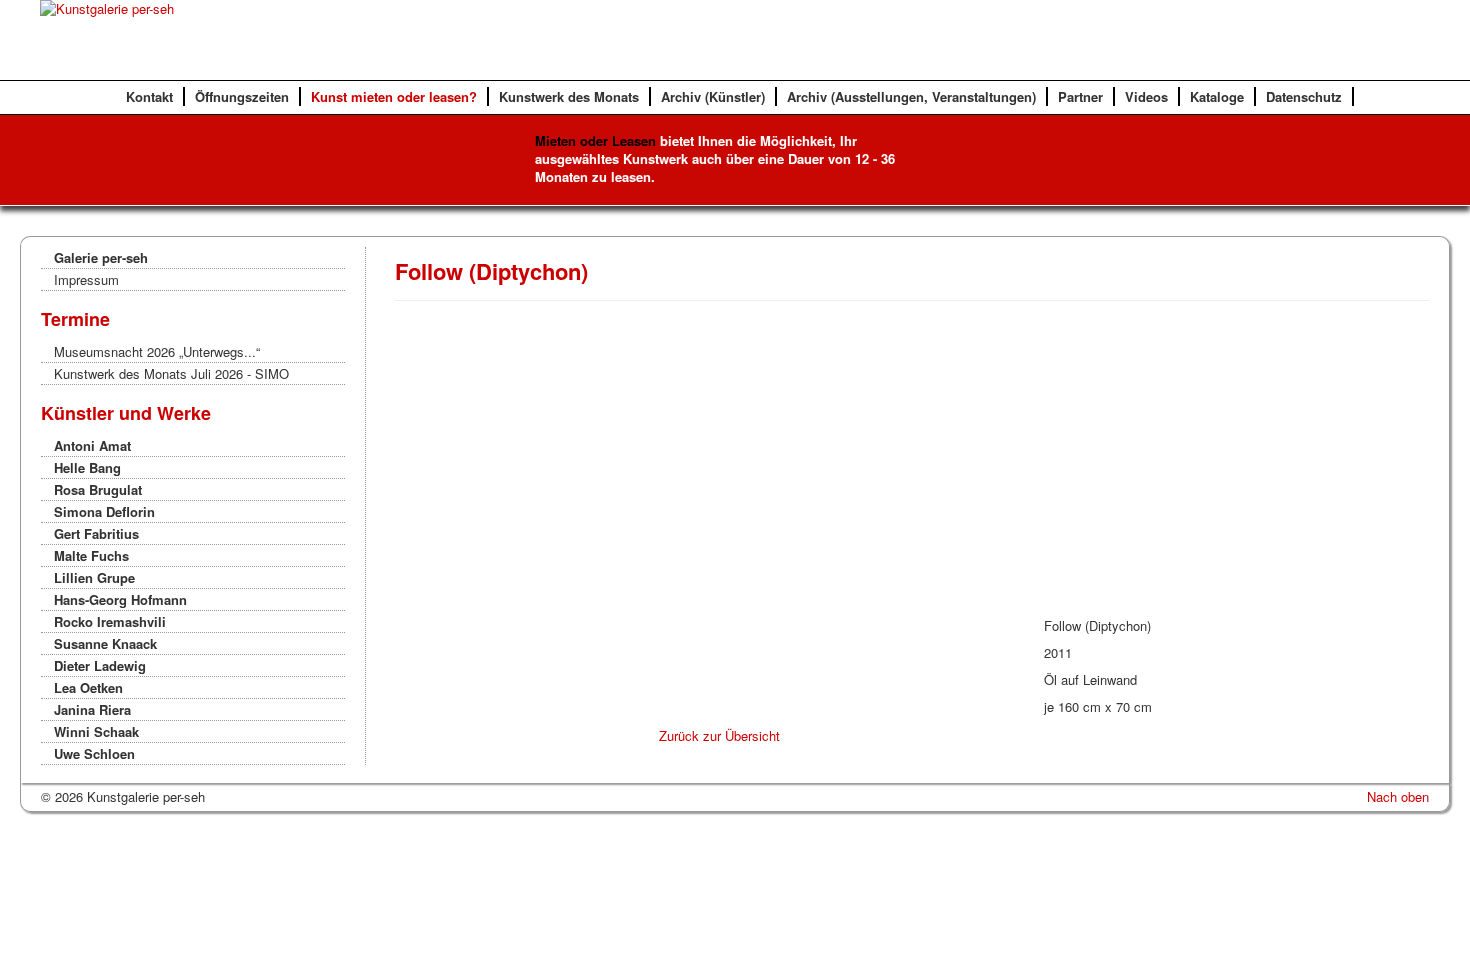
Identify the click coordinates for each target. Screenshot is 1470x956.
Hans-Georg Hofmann (120, 599)
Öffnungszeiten (242, 96)
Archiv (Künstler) (713, 96)
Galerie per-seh (101, 257)
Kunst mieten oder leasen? (394, 96)
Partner (1080, 96)
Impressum (86, 279)
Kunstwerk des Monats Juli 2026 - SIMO (171, 373)
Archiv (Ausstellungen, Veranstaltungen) (911, 96)
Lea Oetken (88, 687)
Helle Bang (87, 467)
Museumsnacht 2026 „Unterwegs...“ (157, 351)
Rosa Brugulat (98, 489)
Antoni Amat (92, 445)
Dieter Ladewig (100, 665)
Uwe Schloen (94, 753)
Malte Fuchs (91, 555)
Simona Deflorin (104, 511)
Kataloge (1217, 96)
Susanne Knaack (105, 643)
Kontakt (149, 96)
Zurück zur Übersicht (719, 735)
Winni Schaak (96, 731)
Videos (1146, 96)
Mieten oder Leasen (595, 140)
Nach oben (1398, 796)
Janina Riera (92, 709)
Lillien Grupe (94, 577)
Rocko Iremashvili (110, 621)
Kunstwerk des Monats (569, 96)
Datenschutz (1304, 96)
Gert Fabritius (96, 533)
